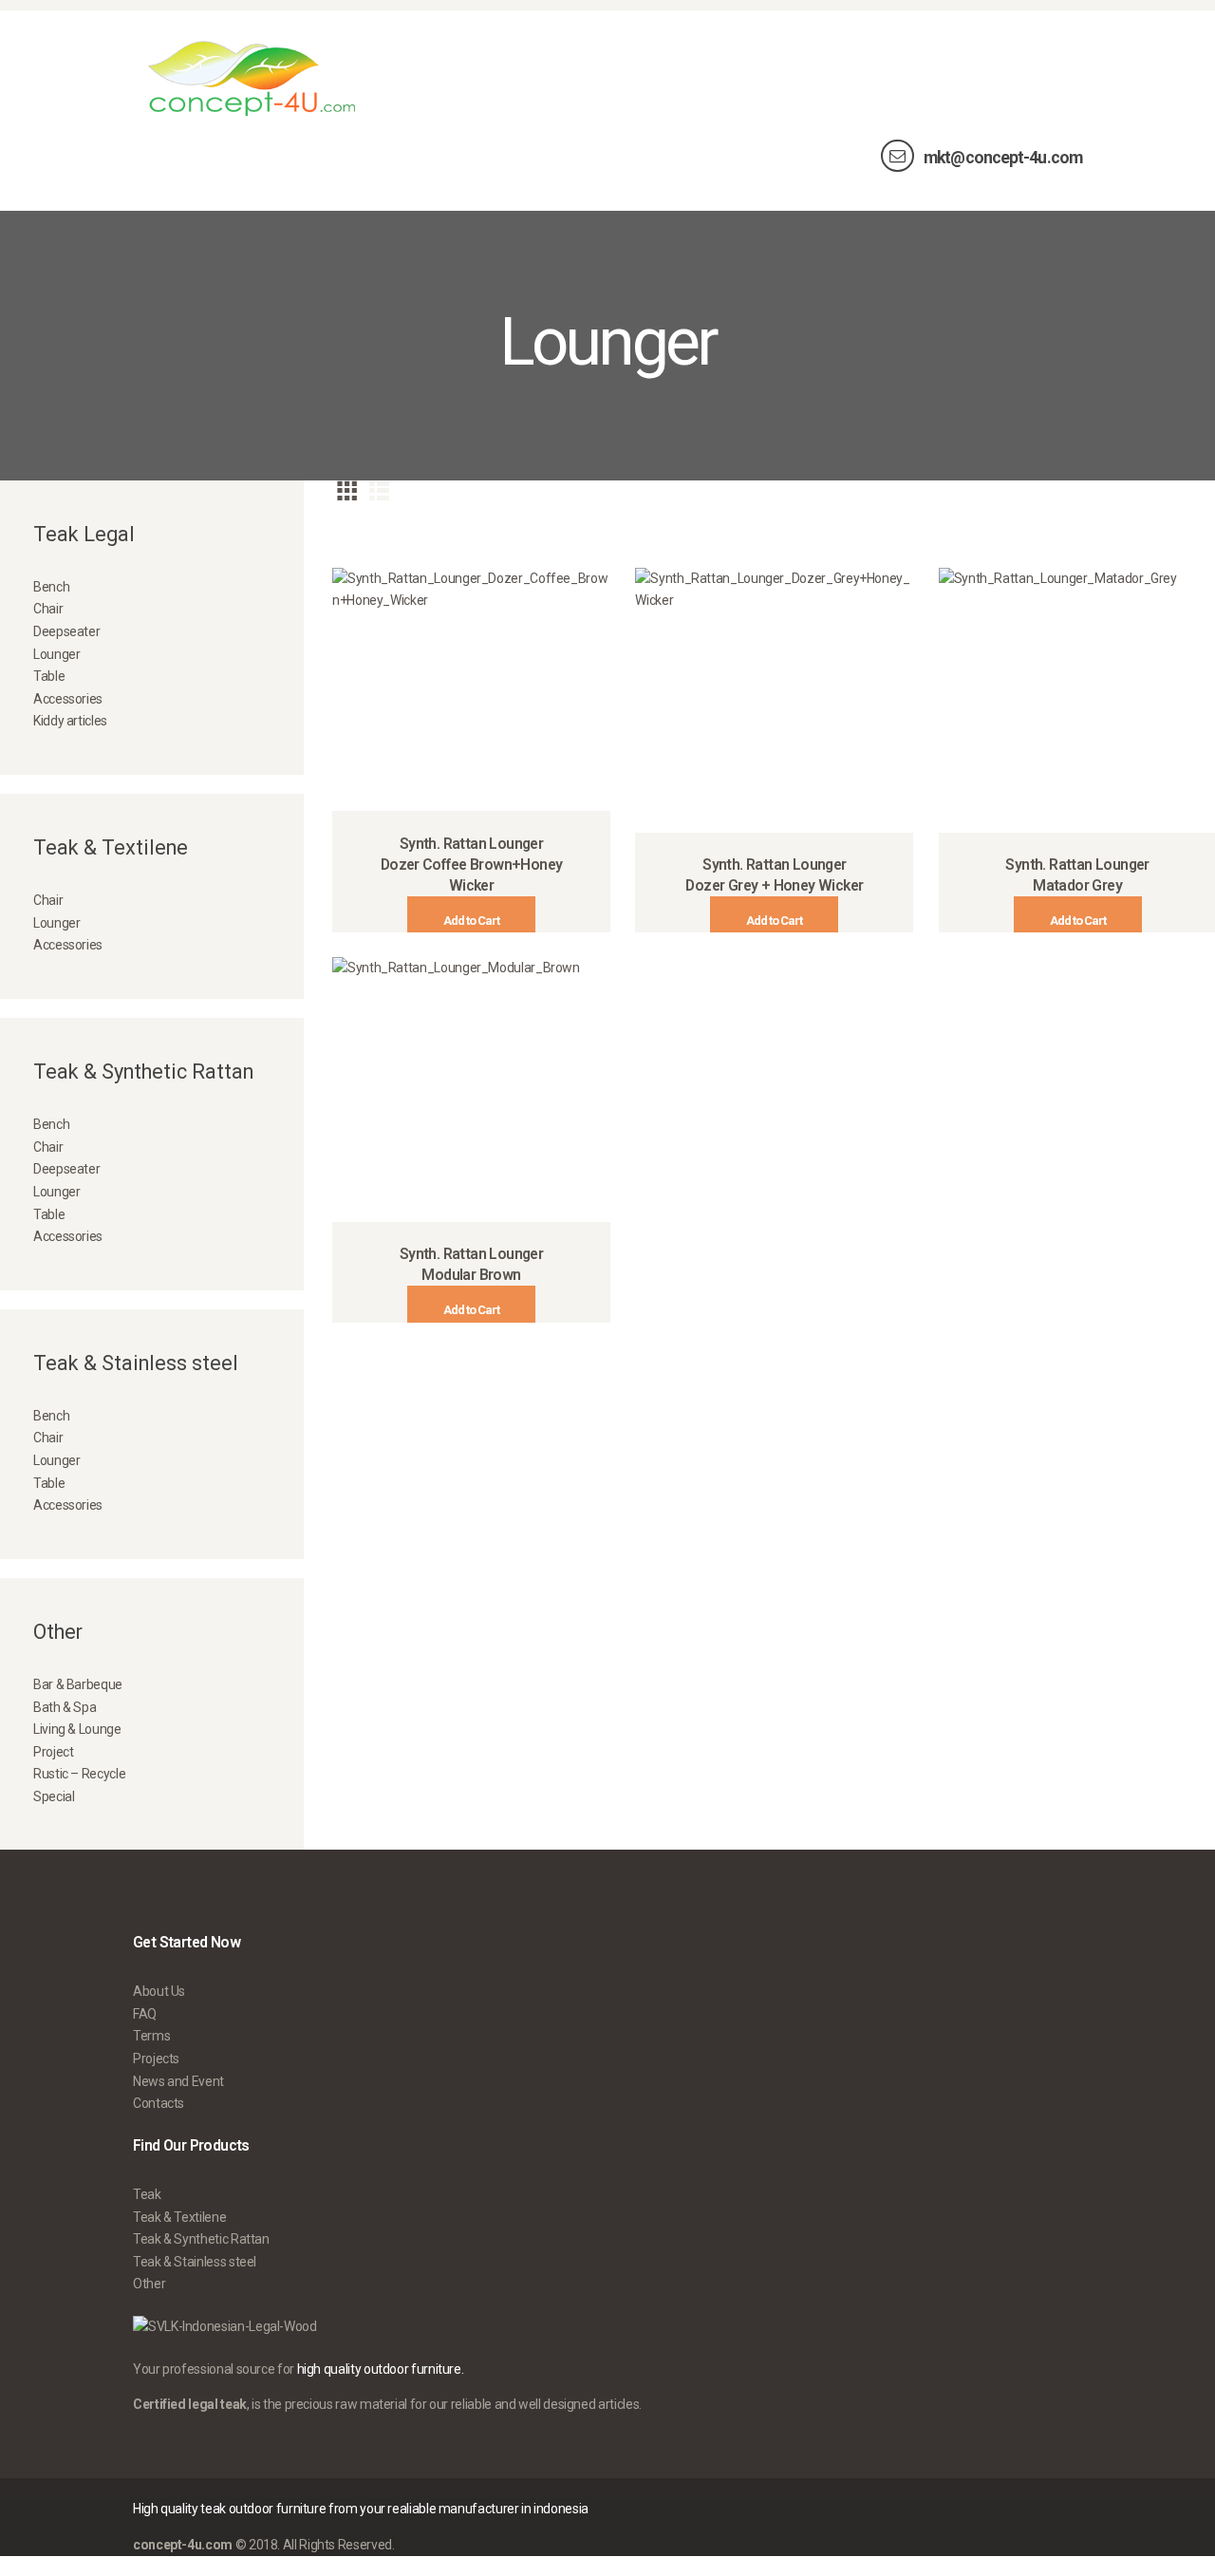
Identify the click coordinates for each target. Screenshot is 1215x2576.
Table (49, 676)
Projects (156, 2059)
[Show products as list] (379, 490)
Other (149, 2284)
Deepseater (66, 631)
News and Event (178, 2081)
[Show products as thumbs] (347, 490)
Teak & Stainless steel (195, 2262)
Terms (151, 2036)
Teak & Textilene (179, 2217)
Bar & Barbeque (78, 1684)
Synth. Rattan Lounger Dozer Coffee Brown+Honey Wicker (472, 865)
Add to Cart (471, 921)
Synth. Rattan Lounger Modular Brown (471, 1264)
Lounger (56, 654)
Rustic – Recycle (79, 1774)
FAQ (145, 2014)
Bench (51, 587)
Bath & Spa (65, 1707)
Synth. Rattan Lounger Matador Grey (1077, 875)
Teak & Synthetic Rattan (201, 2239)
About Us (159, 1991)
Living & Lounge (77, 1729)
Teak (147, 2194)
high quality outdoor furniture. (381, 2369)
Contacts (159, 2103)
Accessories (68, 699)
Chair (48, 609)
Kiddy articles (70, 721)
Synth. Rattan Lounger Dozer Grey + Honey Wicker (774, 875)
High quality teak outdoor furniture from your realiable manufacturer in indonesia (361, 2509)
